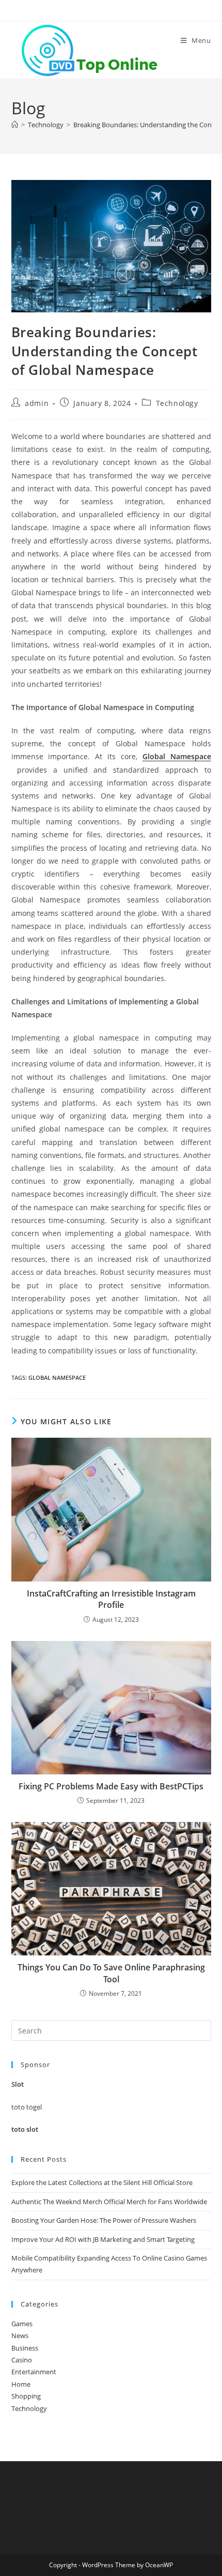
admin (37, 403)
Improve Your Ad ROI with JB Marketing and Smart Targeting (103, 2239)
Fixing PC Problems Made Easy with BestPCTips (111, 1786)
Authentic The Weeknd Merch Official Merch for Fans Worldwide (109, 2202)
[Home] (15, 125)
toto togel (27, 2107)
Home (21, 2384)
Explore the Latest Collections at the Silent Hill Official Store (102, 2182)
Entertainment (34, 2372)
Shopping (26, 2396)
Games (22, 2324)
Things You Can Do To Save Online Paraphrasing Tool (111, 1973)
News (20, 2336)
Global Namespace (177, 756)
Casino (22, 2360)
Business (25, 2348)
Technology (177, 403)
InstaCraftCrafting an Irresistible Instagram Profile (111, 1599)
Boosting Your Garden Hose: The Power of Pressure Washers (104, 2220)
